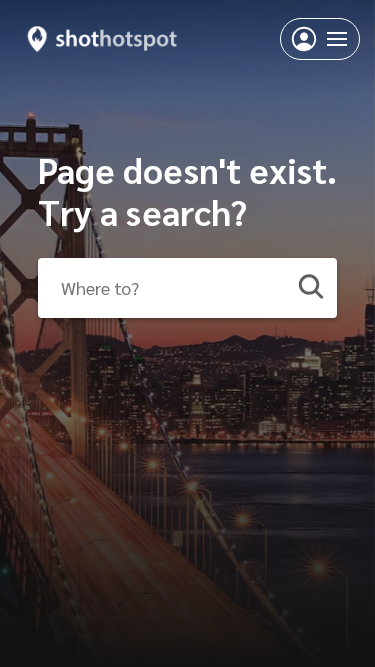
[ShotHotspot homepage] (102, 38)
